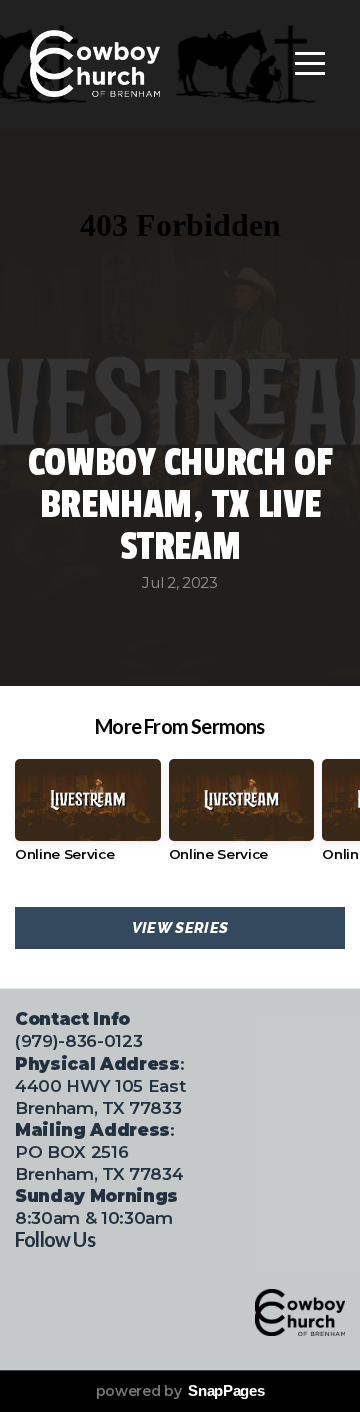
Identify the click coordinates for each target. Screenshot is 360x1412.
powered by (180, 1391)
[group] (88, 818)
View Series (180, 928)
